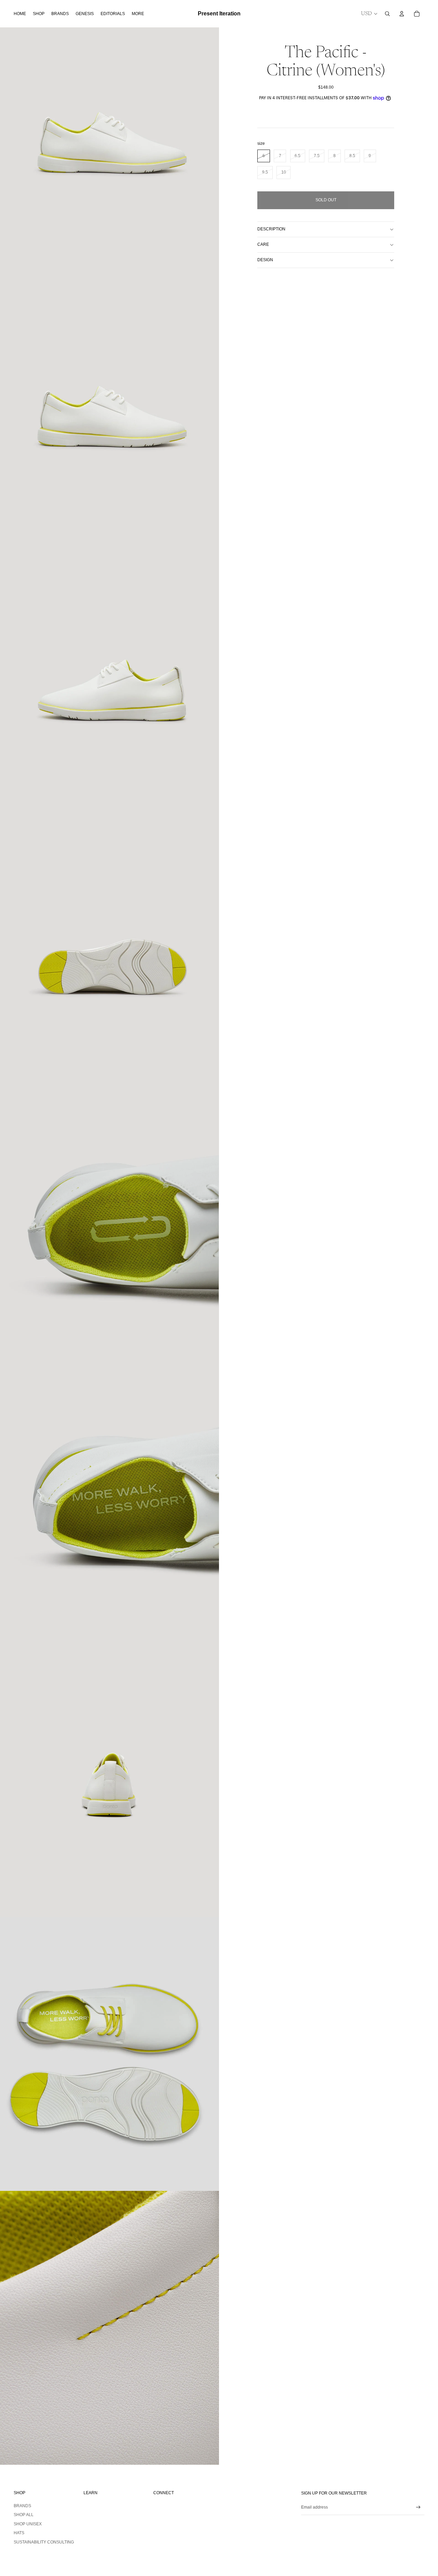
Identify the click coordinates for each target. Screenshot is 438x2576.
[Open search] (387, 14)
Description (271, 229)
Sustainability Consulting (44, 2542)
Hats (19, 2533)
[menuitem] (138, 14)
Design (265, 260)
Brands (22, 2506)
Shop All (24, 2515)
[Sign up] (418, 2507)
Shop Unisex (28, 2524)
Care (263, 244)
